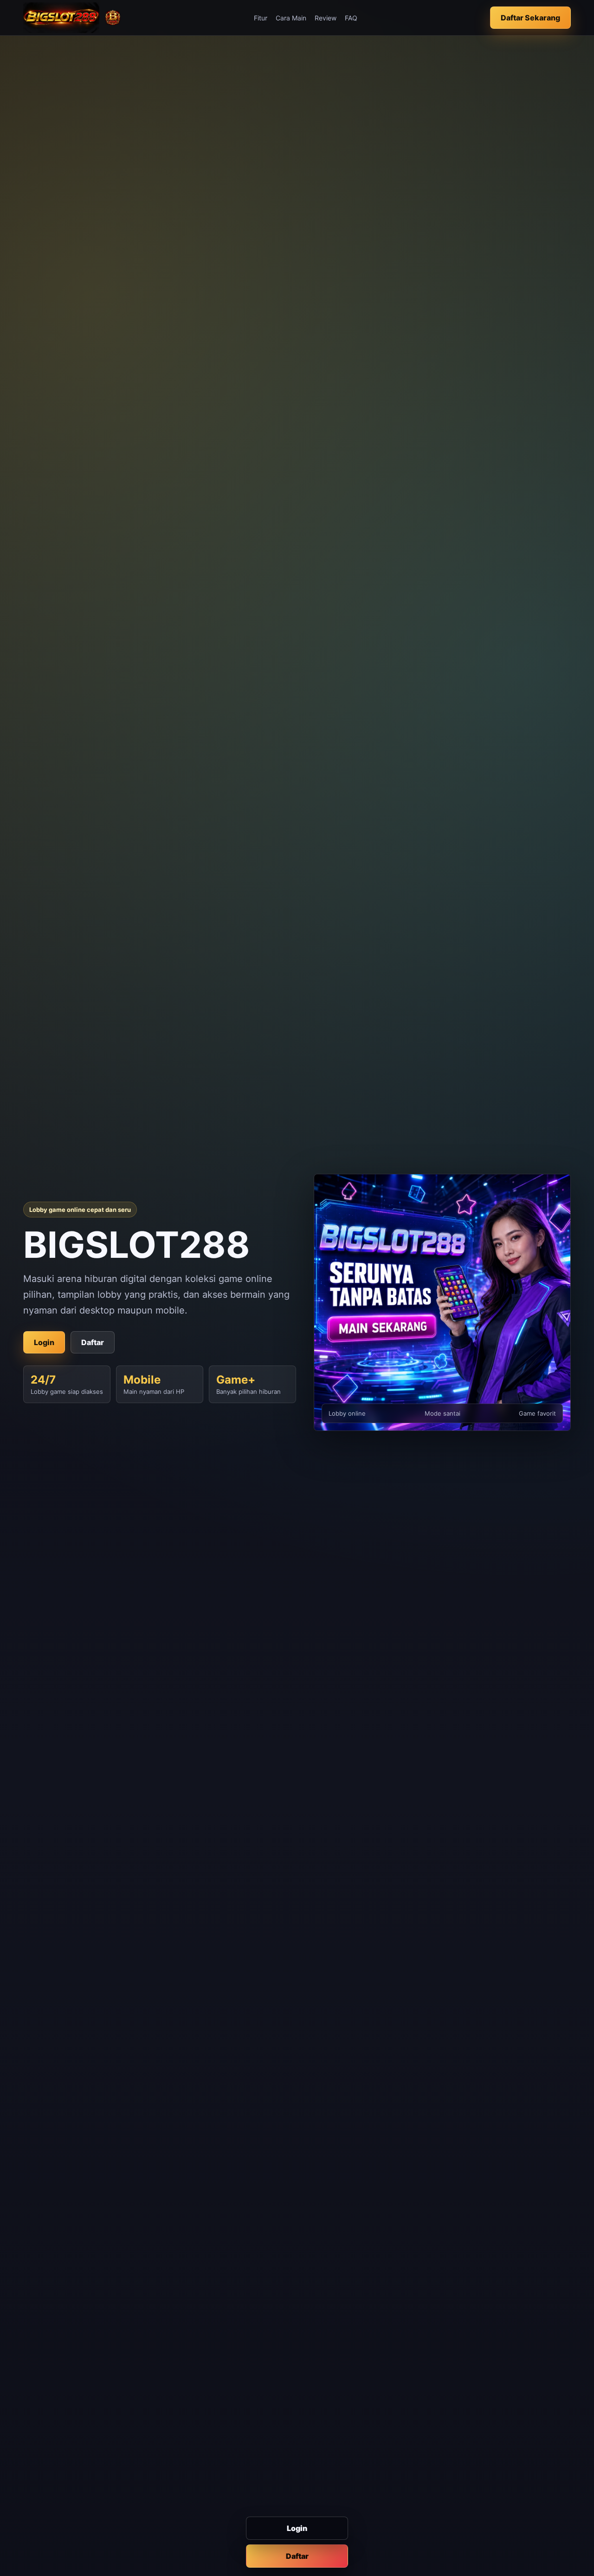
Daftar (297, 2556)
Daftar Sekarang (530, 18)
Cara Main (291, 18)
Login (297, 2528)
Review (326, 18)
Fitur (261, 18)
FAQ (351, 18)
